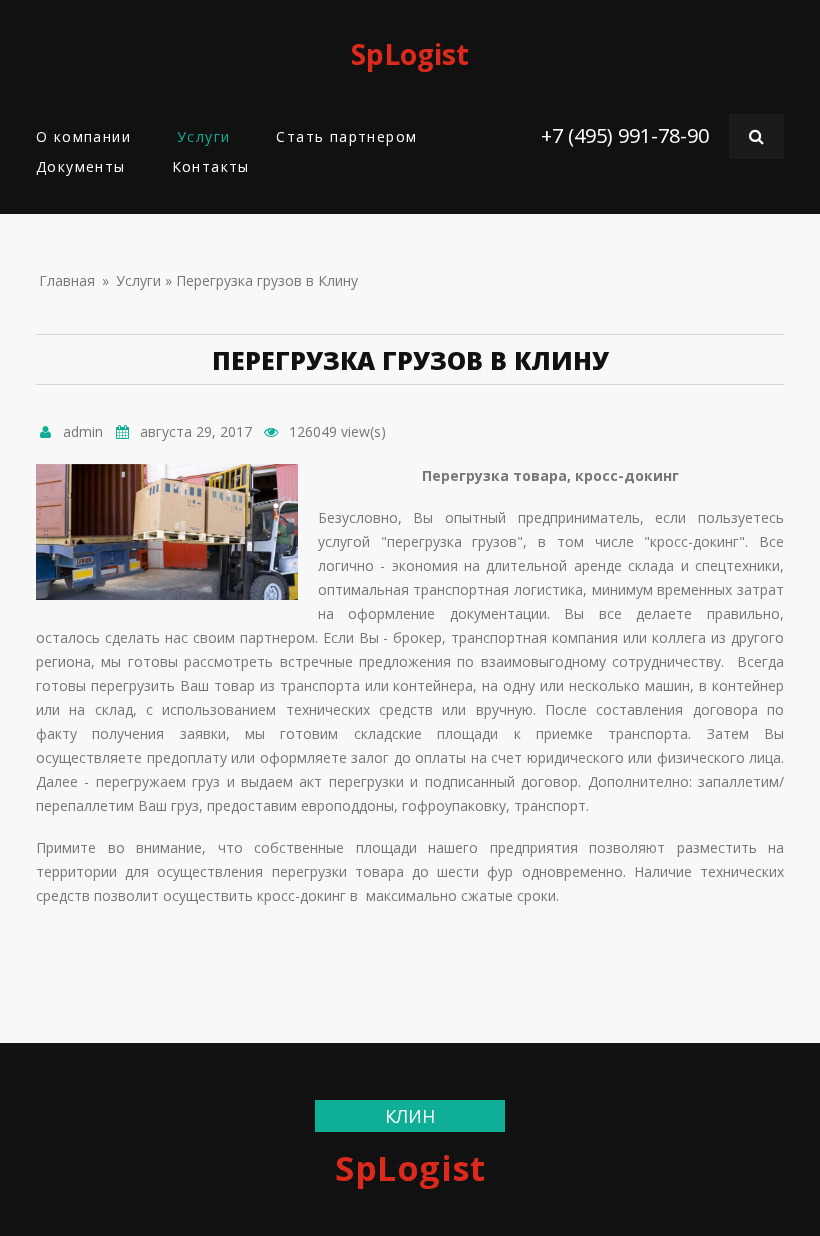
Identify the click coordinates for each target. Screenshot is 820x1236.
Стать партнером (346, 136)
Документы (81, 166)
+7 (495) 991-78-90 (625, 135)
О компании (83, 136)
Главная (67, 280)
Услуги (203, 136)
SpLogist (410, 54)
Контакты (211, 166)
